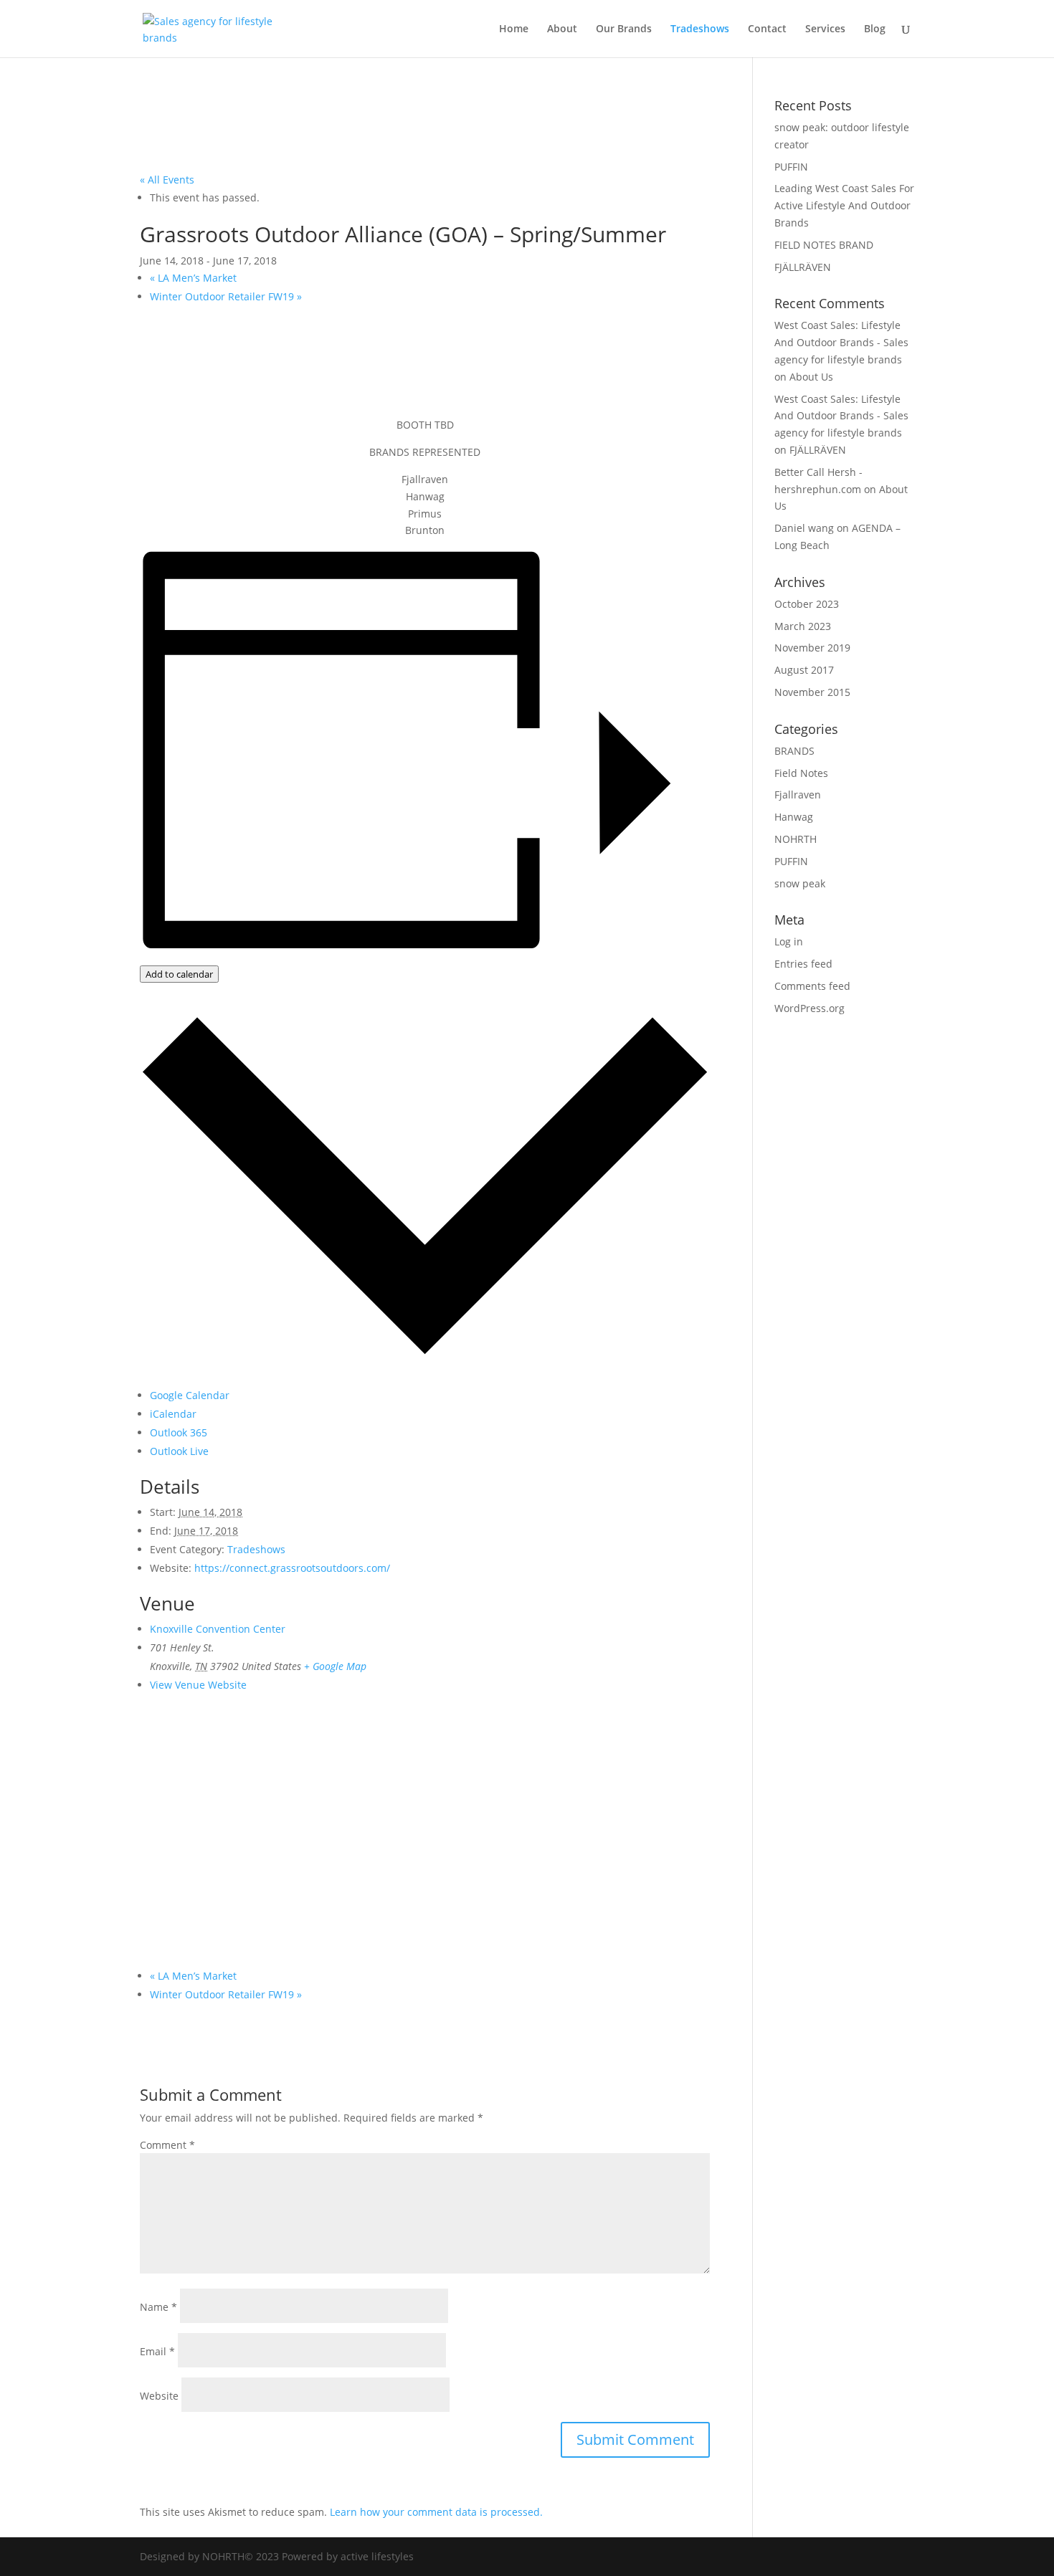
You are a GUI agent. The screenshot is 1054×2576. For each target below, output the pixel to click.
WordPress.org (810, 1008)
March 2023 (803, 626)
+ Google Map (335, 1666)
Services (825, 29)
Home (514, 29)
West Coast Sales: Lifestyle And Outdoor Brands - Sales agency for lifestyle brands (841, 342)
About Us (811, 377)
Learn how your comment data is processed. (436, 2512)
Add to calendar (179, 974)
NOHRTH (796, 839)
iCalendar (173, 1414)
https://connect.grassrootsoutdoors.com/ (292, 1568)
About (562, 29)
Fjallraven (798, 795)
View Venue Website (198, 1685)
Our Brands (624, 29)
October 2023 (807, 604)
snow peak (800, 883)
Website (159, 2396)
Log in (789, 941)
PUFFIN (791, 167)
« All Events (167, 180)
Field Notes (801, 773)
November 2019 (812, 648)
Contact (767, 29)
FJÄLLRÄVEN (803, 267)
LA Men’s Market (193, 278)
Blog (875, 29)
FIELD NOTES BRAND (824, 245)
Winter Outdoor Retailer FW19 (226, 296)
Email (157, 2351)
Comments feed (812, 986)
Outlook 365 (179, 1432)
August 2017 (804, 670)
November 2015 (812, 692)
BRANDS (794, 751)
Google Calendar (190, 1395)
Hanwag (794, 817)
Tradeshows (700, 29)
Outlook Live (179, 1451)
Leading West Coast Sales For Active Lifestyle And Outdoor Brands (844, 205)
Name (158, 2307)
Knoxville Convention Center (218, 1629)
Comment (167, 2145)
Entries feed (803, 964)
